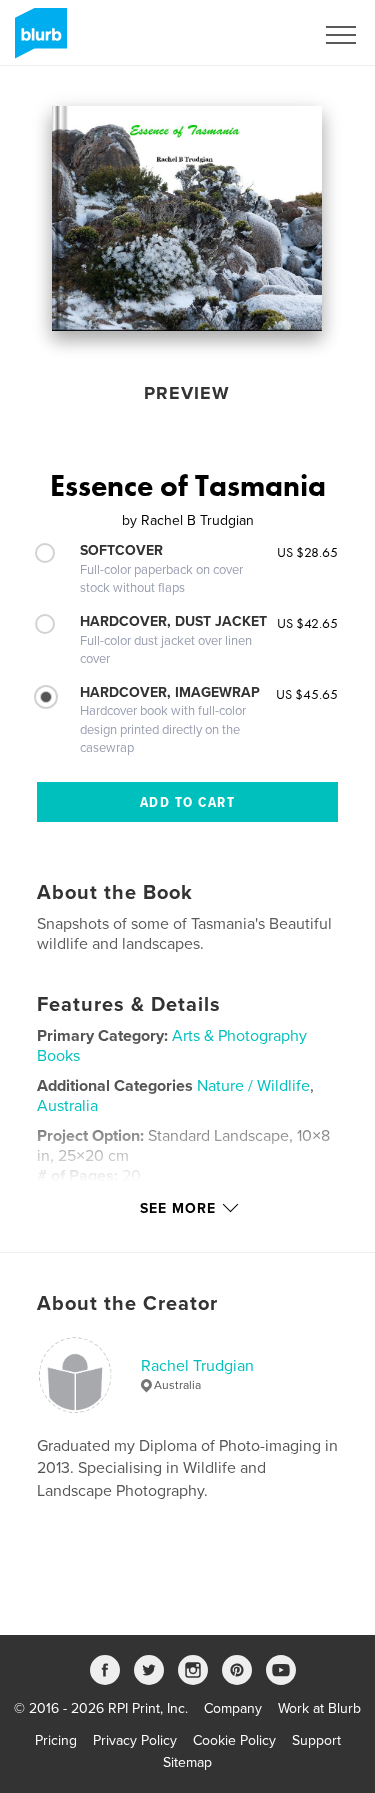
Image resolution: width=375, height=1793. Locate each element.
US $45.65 (307, 694)
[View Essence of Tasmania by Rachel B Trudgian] (187, 218)
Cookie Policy (234, 1740)
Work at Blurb (319, 1708)
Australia (67, 1106)
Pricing (56, 1740)
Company (233, 1708)
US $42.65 (307, 623)
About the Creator (127, 1304)
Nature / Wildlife (253, 1086)
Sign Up (263, 35)
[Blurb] (37, 41)
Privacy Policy (135, 1740)
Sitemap (187, 1762)
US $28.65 (307, 552)
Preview (187, 393)
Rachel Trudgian (197, 1366)
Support (316, 1740)
